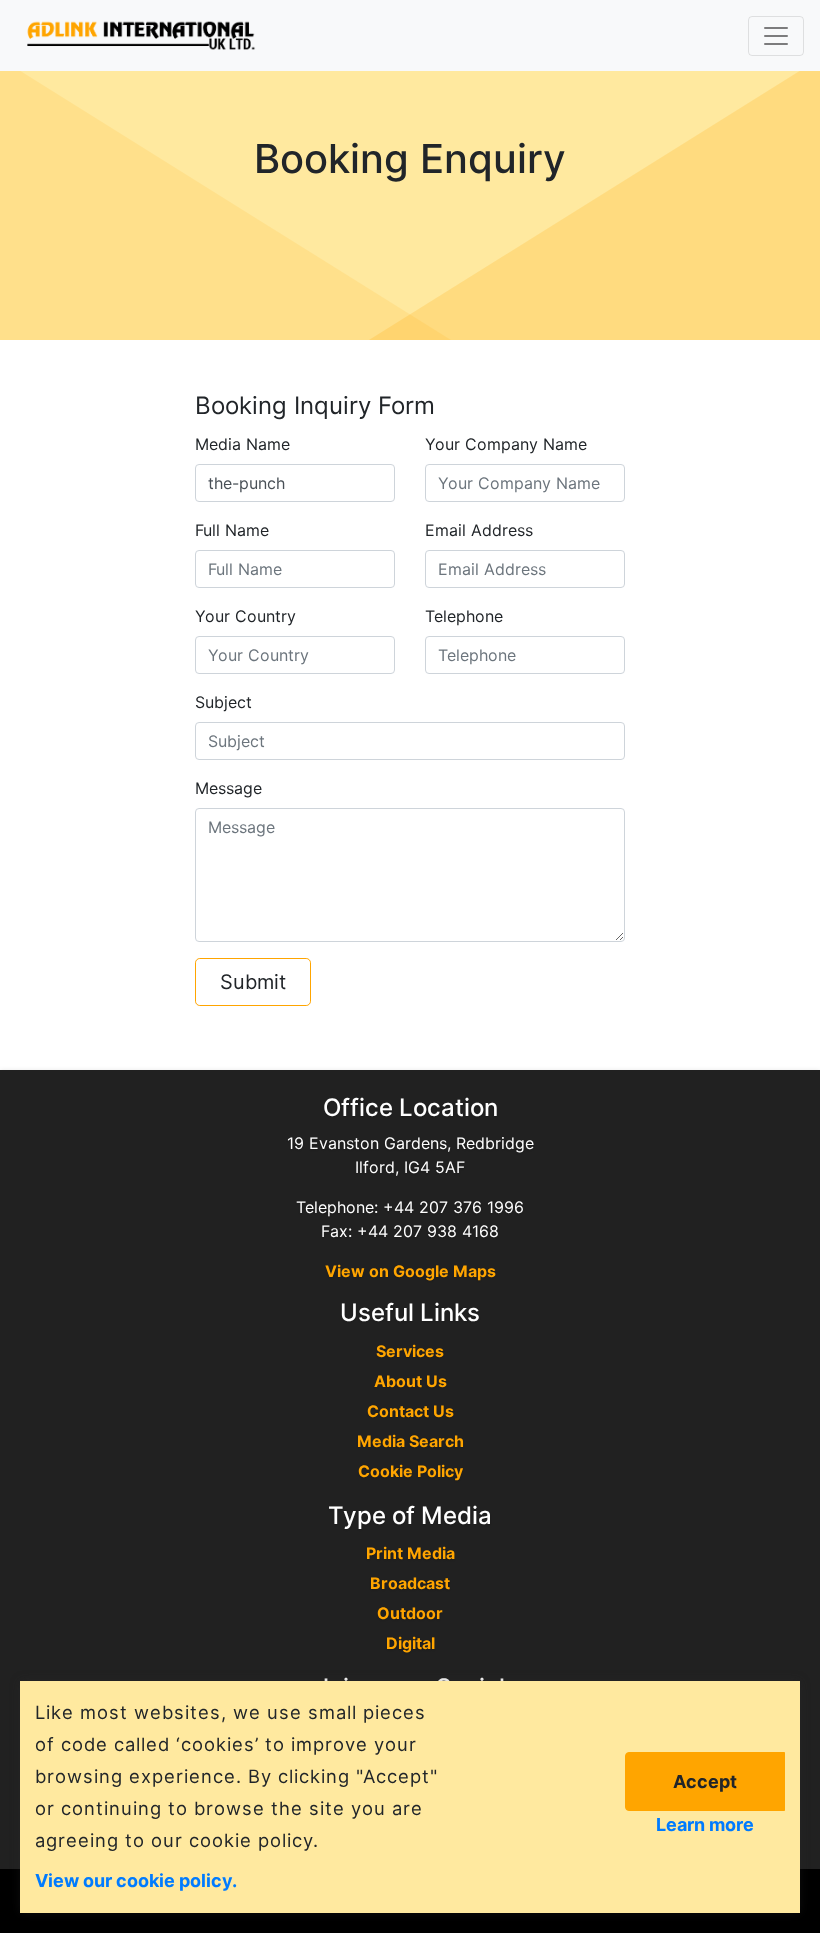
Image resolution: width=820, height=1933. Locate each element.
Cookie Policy (410, 1471)
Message (228, 788)
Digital (410, 1643)
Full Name (232, 530)
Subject (223, 702)
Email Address (479, 530)
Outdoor (410, 1613)
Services (410, 1351)
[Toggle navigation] (776, 36)
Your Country (245, 616)
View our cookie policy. (136, 1879)
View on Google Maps (410, 1271)
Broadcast (410, 1583)
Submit (253, 982)
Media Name (242, 444)
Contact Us (410, 1411)
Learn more (705, 1824)
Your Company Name (506, 444)
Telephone (464, 616)
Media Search (410, 1441)
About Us (410, 1381)
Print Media (410, 1553)
